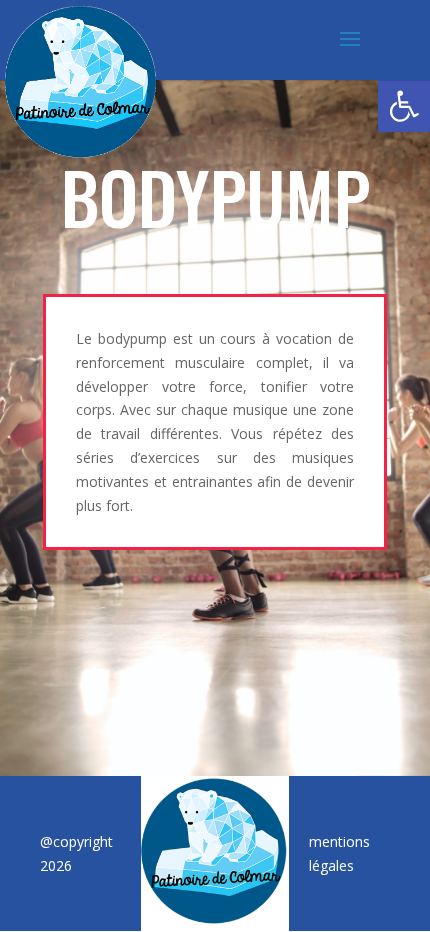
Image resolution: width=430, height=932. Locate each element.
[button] (404, 106)
